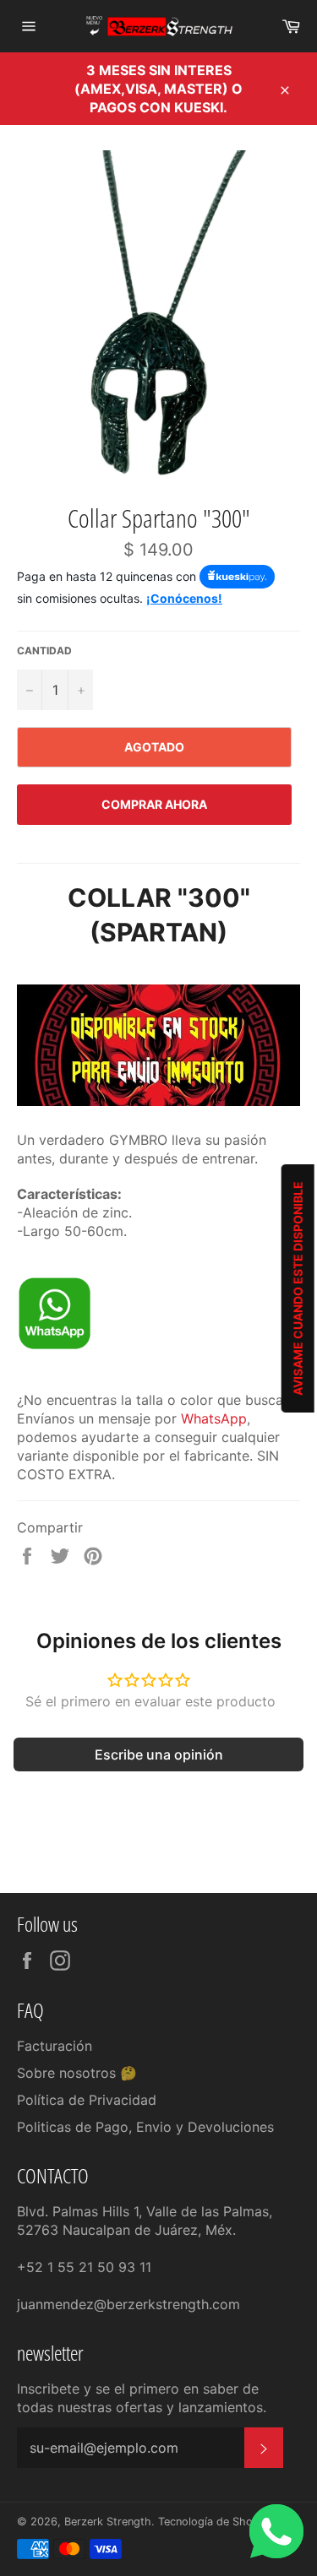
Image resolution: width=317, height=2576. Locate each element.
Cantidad (44, 651)
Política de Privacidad (87, 2100)
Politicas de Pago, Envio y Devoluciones (145, 2127)
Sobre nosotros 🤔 (77, 2073)
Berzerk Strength (108, 2522)
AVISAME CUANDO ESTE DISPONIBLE (298, 1288)
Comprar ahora (154, 804)
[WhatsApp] (55, 1346)
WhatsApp (214, 1418)
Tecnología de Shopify (215, 2522)
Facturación (55, 2046)
